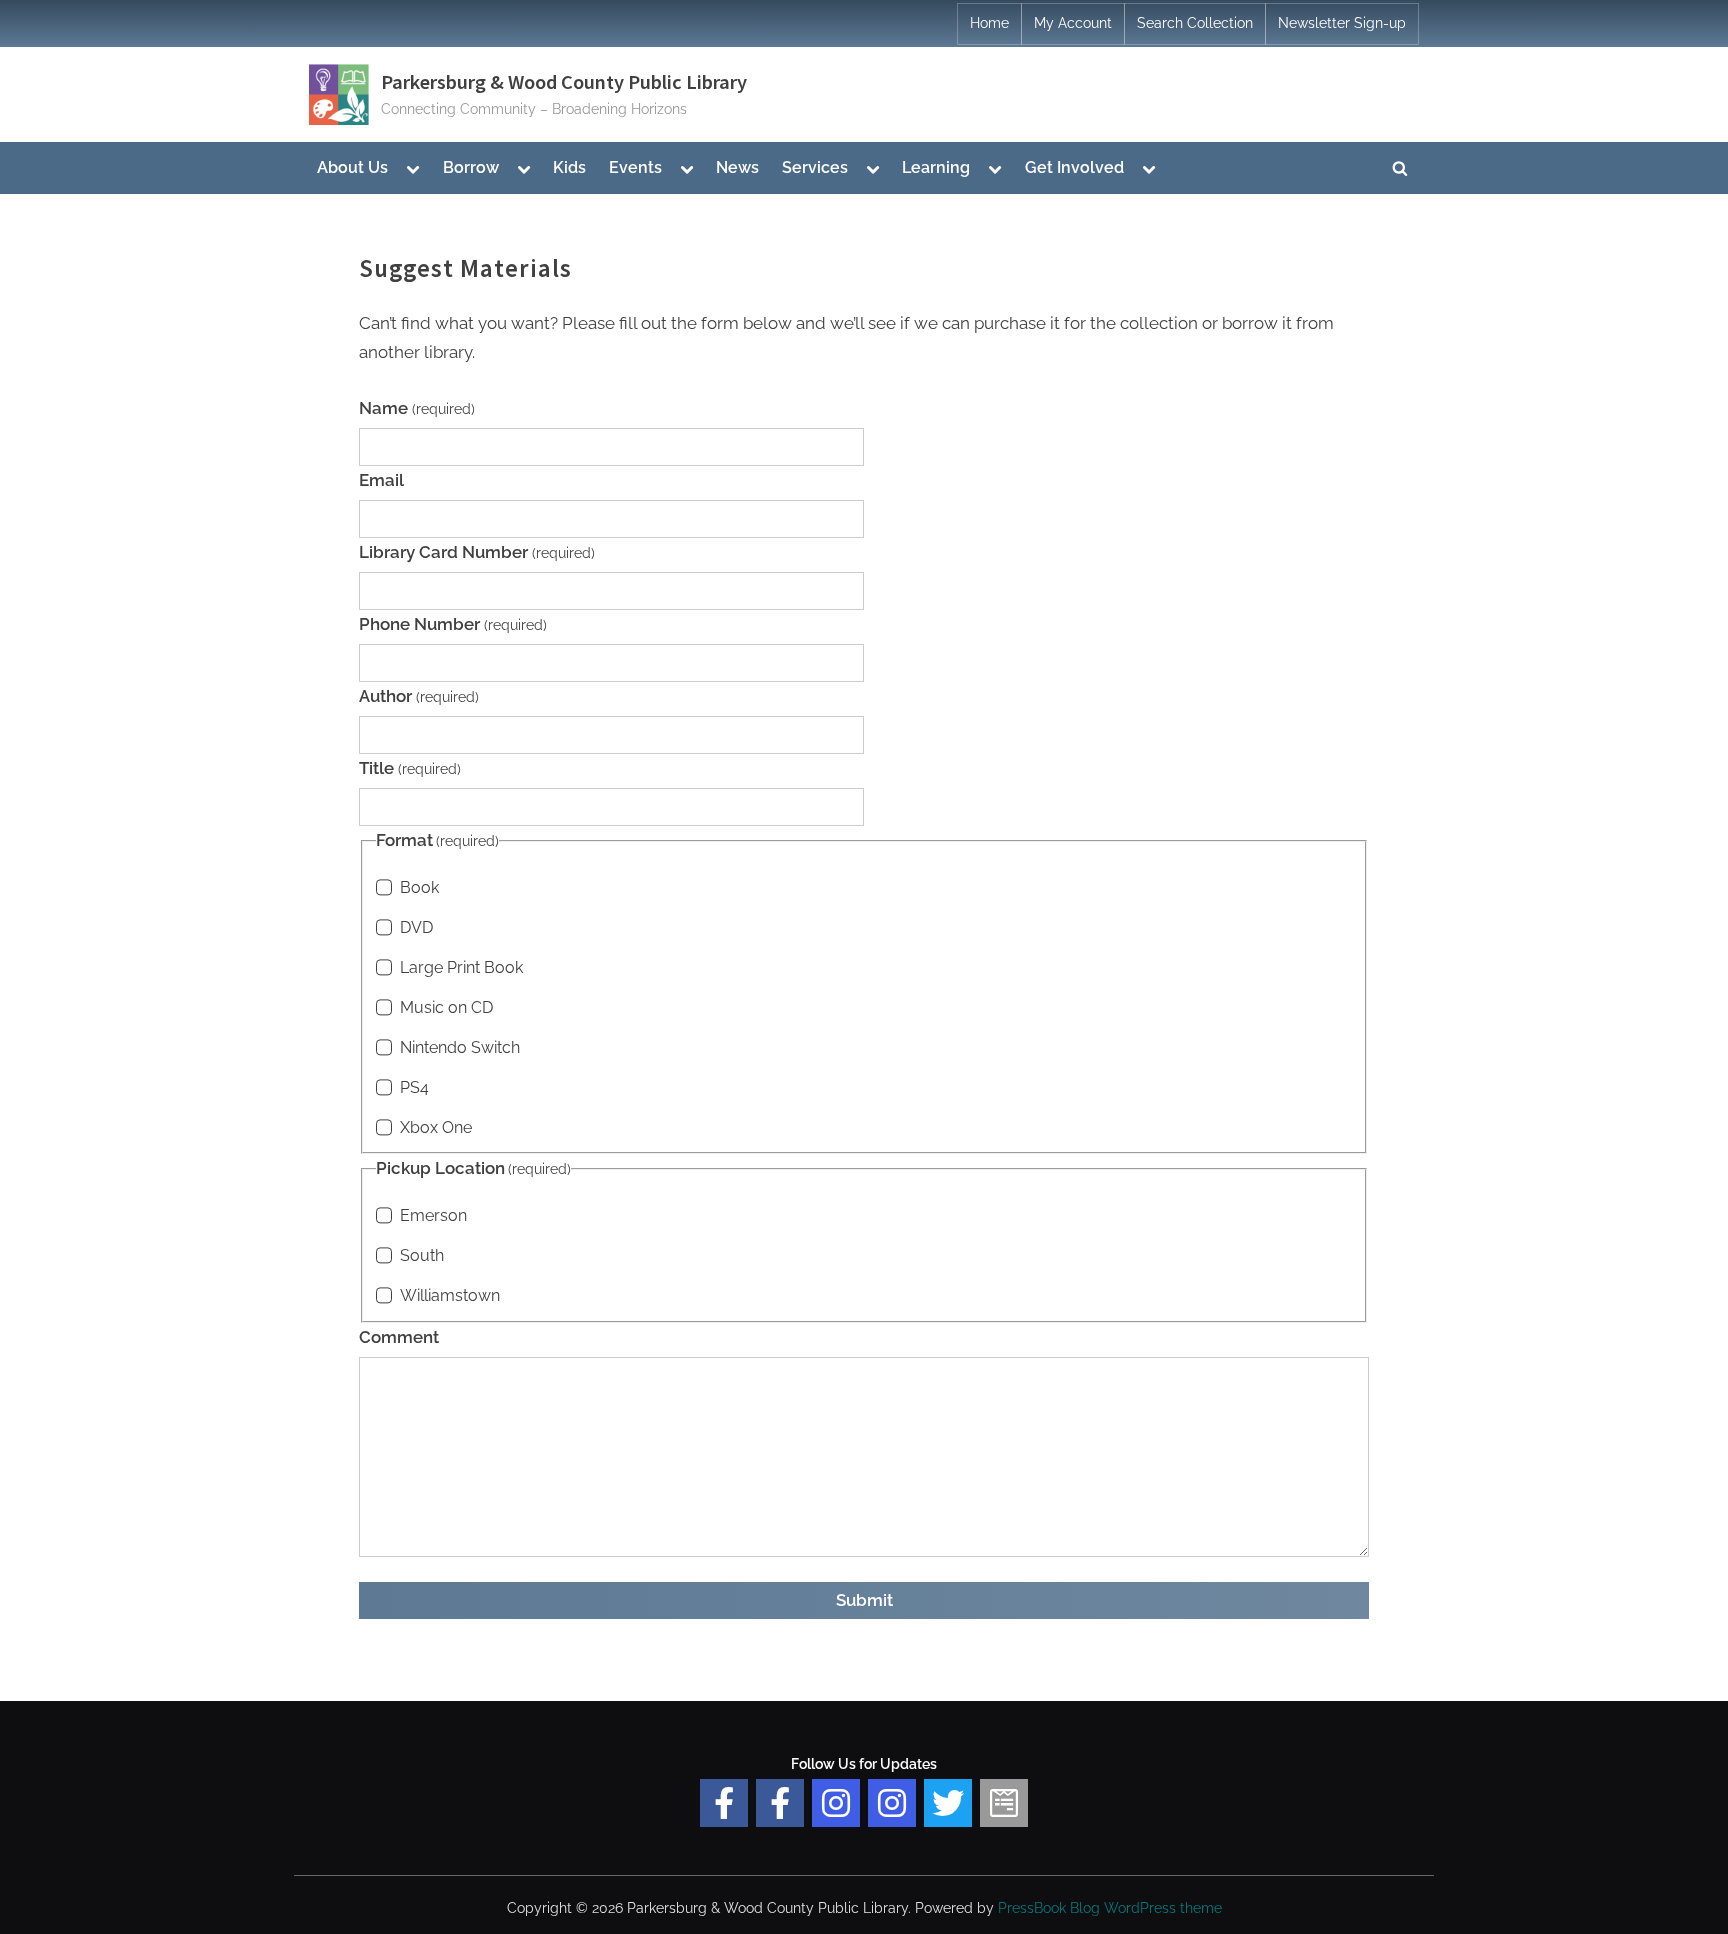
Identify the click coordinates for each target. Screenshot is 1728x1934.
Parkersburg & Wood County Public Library (564, 82)
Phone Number (453, 624)
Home (989, 23)
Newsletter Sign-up (1342, 23)
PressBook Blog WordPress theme (1110, 1908)
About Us (352, 167)
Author (419, 696)
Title (410, 768)
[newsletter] (1004, 1803)
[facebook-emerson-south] (724, 1803)
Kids (569, 167)
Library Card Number (477, 552)
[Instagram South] (892, 1803)
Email (381, 480)
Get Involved (1074, 167)
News (737, 167)
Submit (864, 1600)
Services (815, 167)
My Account (1073, 23)
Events (635, 167)
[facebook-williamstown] (780, 1803)
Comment (399, 1337)
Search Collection (1195, 23)
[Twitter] (948, 1803)
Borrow (471, 167)
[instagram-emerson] (836, 1803)
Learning (936, 167)
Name (417, 408)
